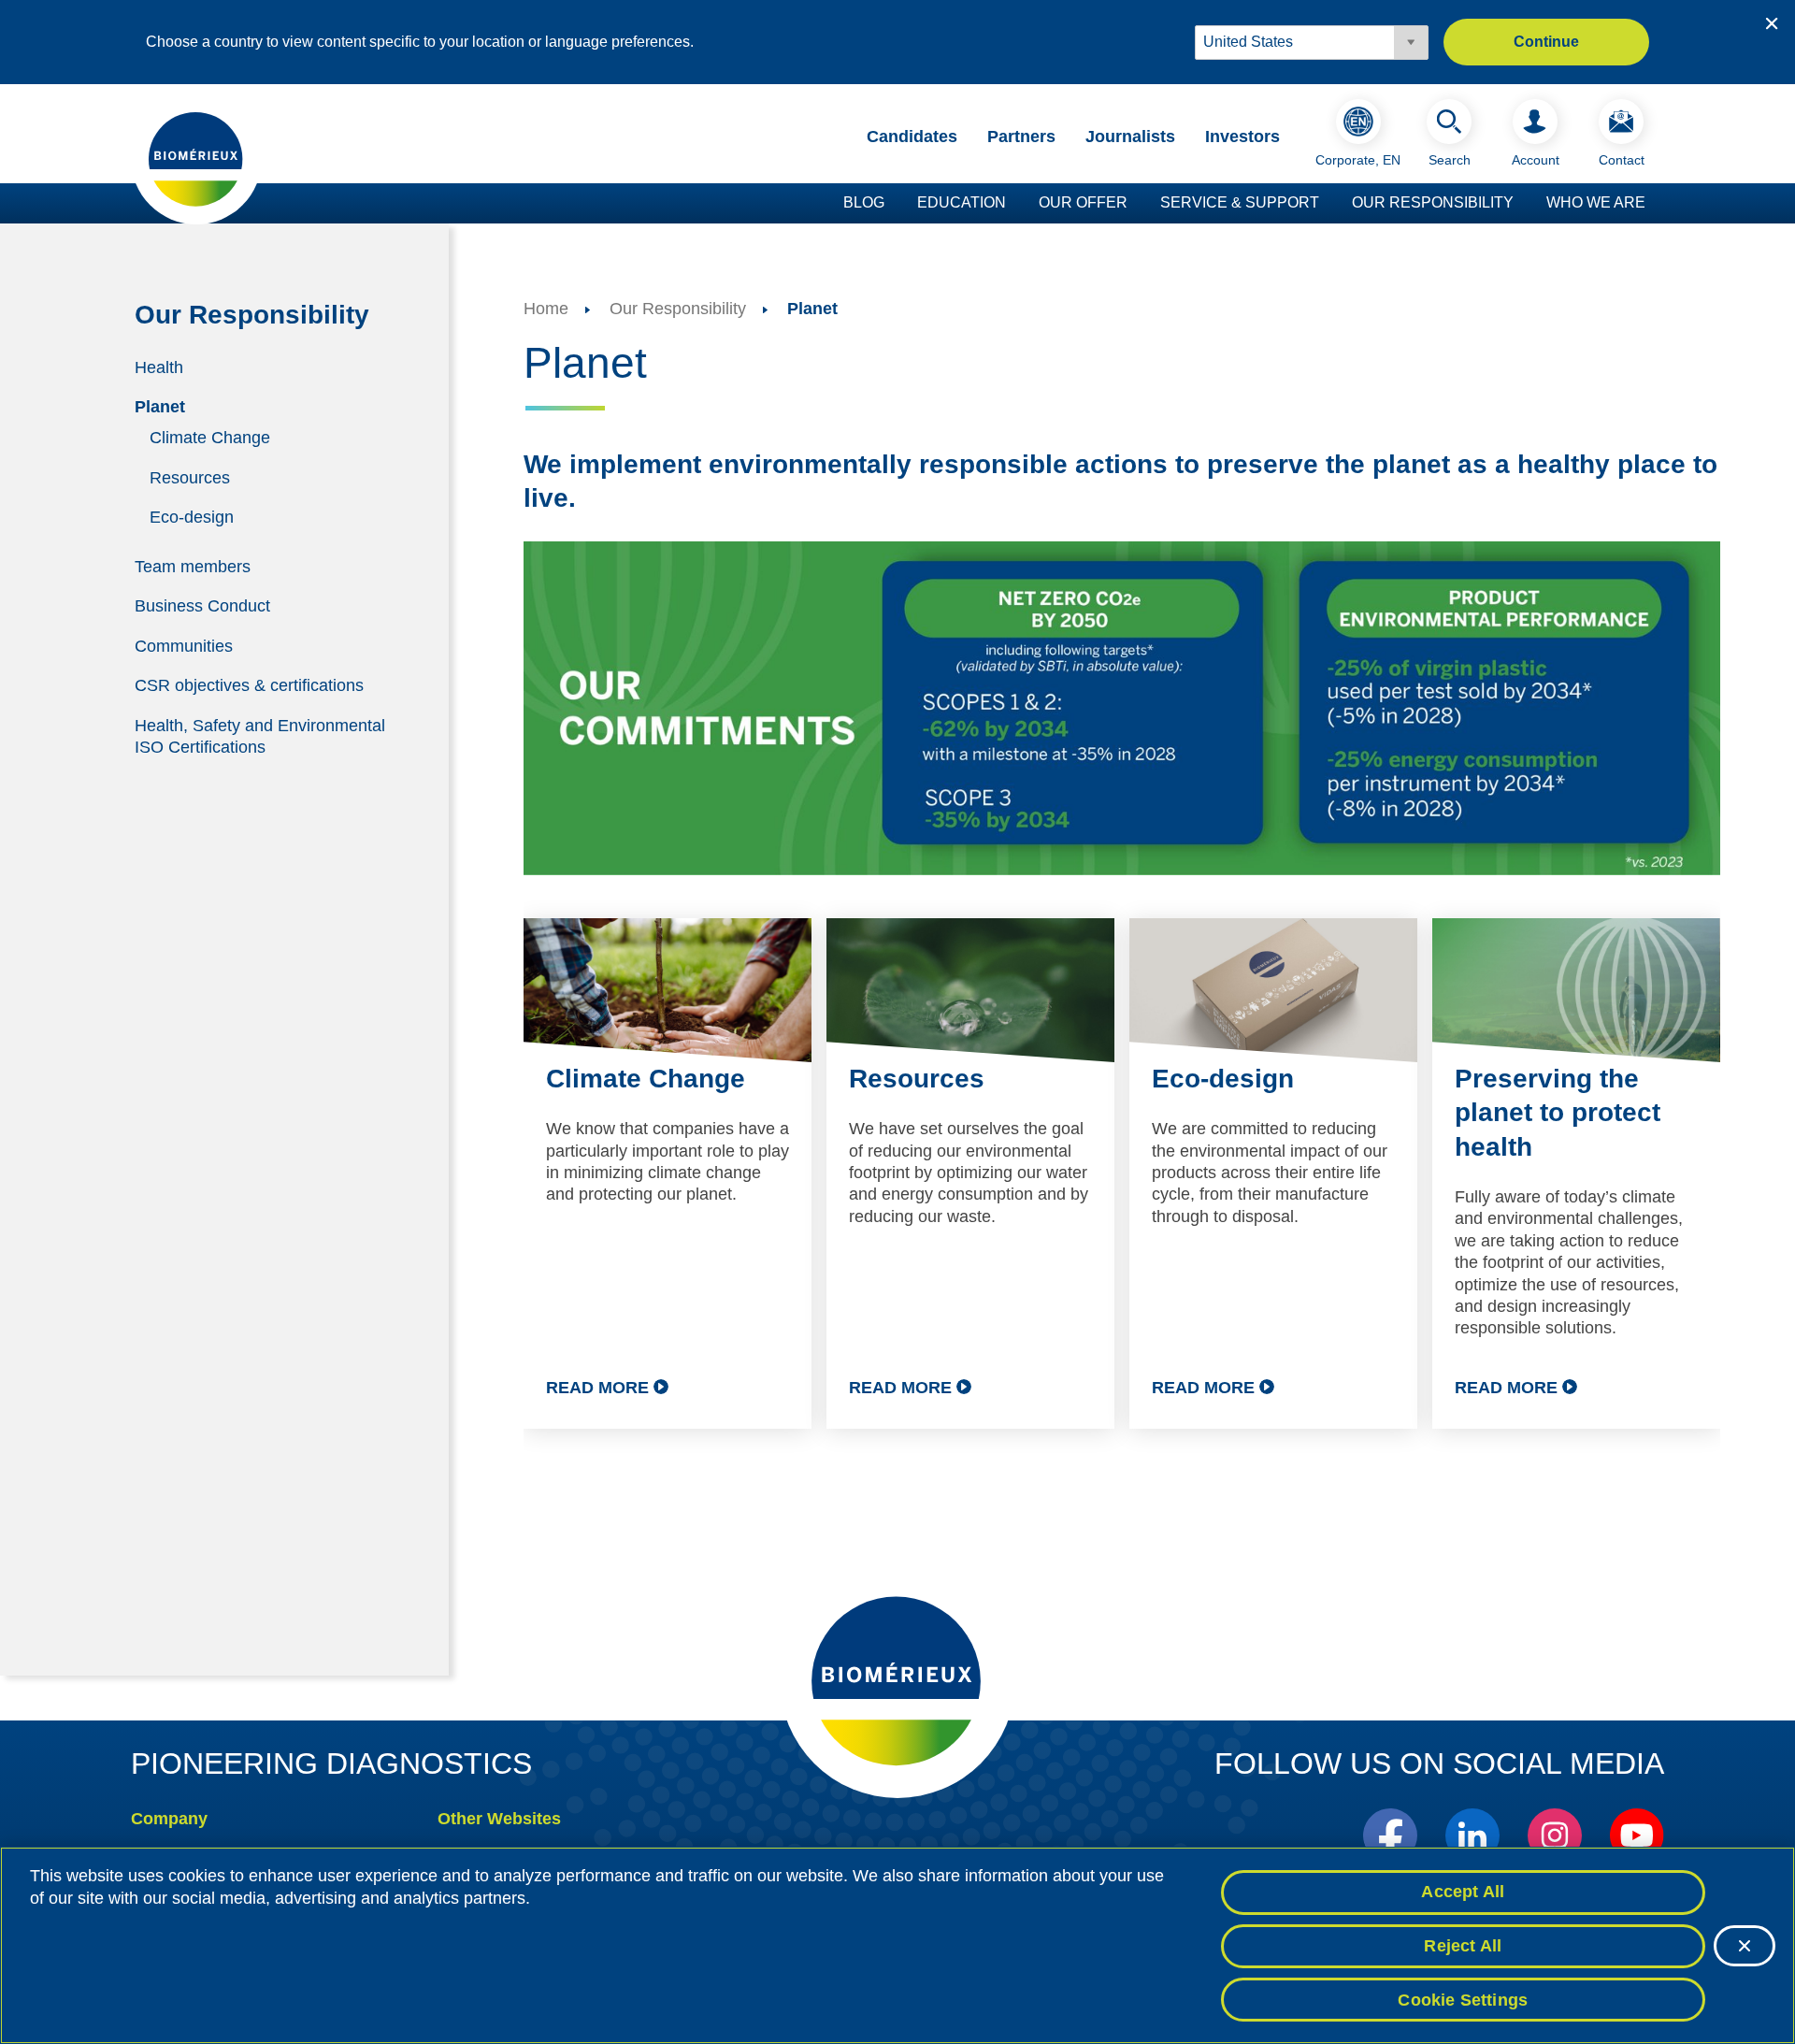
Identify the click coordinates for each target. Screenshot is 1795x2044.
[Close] (1745, 1946)
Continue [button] (1546, 42)
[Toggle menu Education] (1015, 204)
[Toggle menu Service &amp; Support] (1328, 204)
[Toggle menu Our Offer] (1137, 204)
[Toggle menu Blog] (894, 204)
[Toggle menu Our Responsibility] (1523, 204)
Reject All (1463, 1946)
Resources (190, 477)
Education (962, 202)
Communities (184, 645)
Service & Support (1240, 202)
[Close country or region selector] (1772, 23)
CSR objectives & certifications (249, 685)
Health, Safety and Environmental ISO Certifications (260, 736)
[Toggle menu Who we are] (1655, 204)
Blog (864, 202)
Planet (160, 407)
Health (159, 367)
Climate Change (210, 438)
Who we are (1596, 202)
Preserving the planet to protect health (1558, 1113)
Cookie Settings (1463, 1999)
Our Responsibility (1433, 202)
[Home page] (196, 158)
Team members (193, 566)
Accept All (1463, 1892)
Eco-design (192, 517)
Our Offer (1083, 202)
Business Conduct (202, 606)
